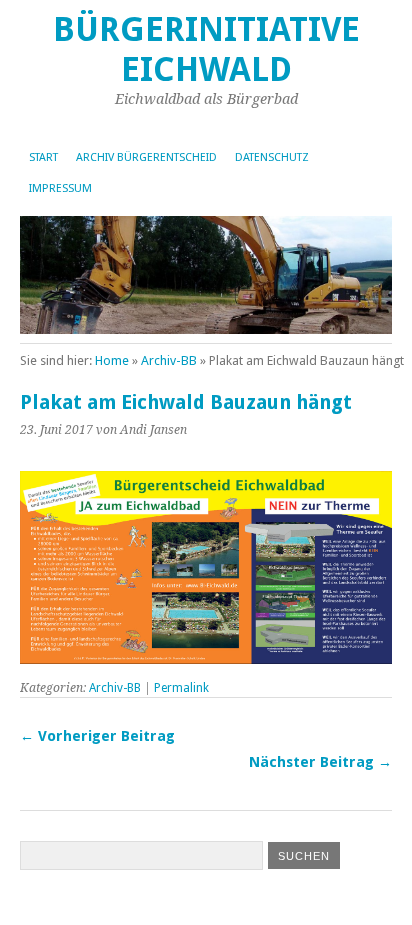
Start (43, 157)
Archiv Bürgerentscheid (146, 157)
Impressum (60, 188)
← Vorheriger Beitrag (97, 736)
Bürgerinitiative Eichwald (206, 49)
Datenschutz (272, 157)
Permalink (181, 688)
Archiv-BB (169, 360)
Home (112, 360)
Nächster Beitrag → (320, 762)
